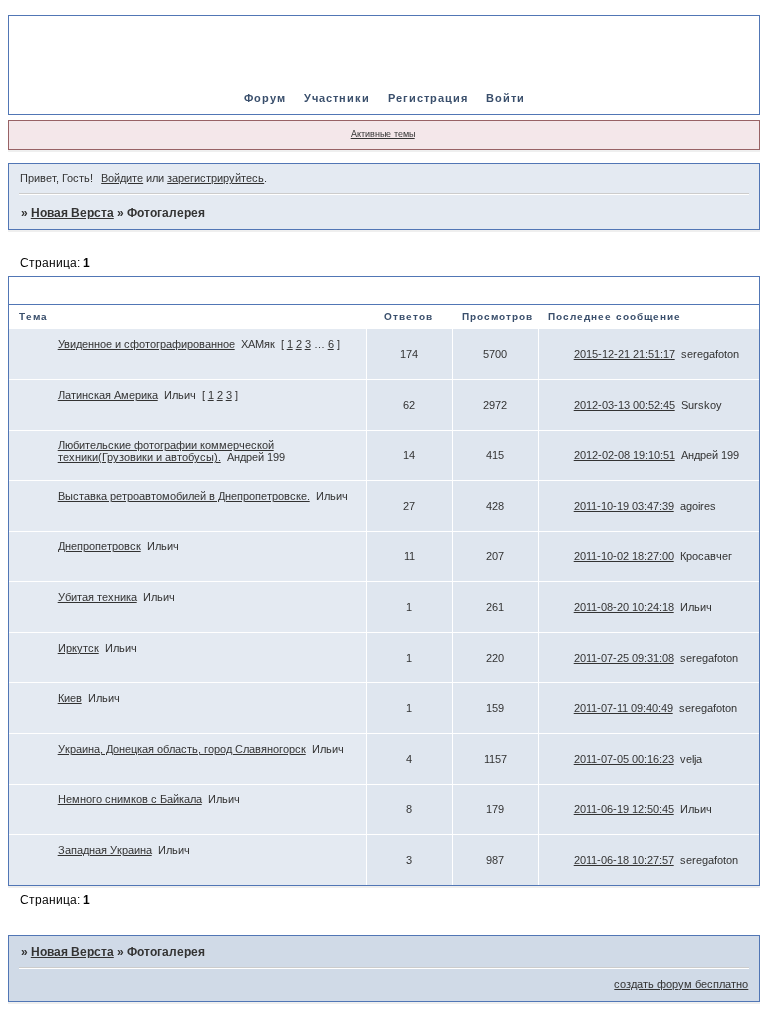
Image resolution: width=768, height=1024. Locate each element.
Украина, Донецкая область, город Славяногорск (182, 749)
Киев (70, 698)
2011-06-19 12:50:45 (624, 809)
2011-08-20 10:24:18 (624, 607)
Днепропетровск (99, 546)
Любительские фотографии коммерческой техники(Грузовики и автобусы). (166, 451)
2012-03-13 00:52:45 (624, 405)
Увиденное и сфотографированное (146, 344)
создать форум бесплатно (681, 984)
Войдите (122, 178)
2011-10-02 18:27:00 (624, 556)
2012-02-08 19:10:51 (624, 455)
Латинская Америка (108, 395)
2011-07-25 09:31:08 (624, 658)
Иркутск (78, 648)
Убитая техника (97, 597)
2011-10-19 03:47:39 (624, 506)
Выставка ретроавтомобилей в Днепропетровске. (184, 496)
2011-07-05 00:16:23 (624, 759)
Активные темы (383, 134)
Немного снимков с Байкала (130, 799)
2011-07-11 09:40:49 (623, 708)
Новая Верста (72, 213)
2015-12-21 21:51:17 (624, 354)
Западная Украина (105, 850)
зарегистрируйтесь (215, 178)
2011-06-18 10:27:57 (624, 860)
